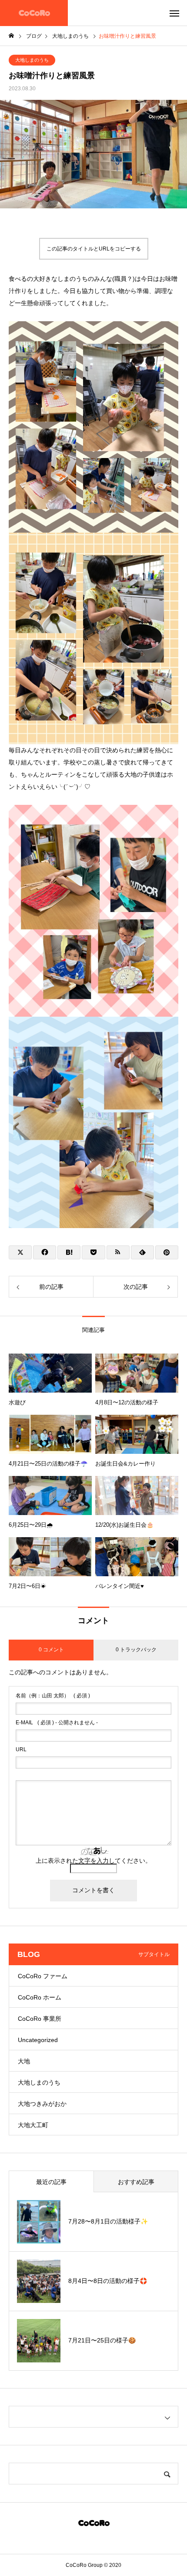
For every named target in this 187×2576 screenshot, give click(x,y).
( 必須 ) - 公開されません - (57, 1723)
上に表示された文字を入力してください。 (93, 1861)
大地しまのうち (32, 60)
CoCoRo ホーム (40, 1997)
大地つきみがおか (42, 2104)
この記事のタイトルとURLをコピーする (94, 249)
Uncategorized (38, 2040)
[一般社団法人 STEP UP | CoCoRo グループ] (34, 13)
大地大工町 (33, 2125)
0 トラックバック (136, 1650)
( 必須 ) (53, 1696)
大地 (24, 2061)
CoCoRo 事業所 (40, 2019)
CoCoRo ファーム (43, 1976)
